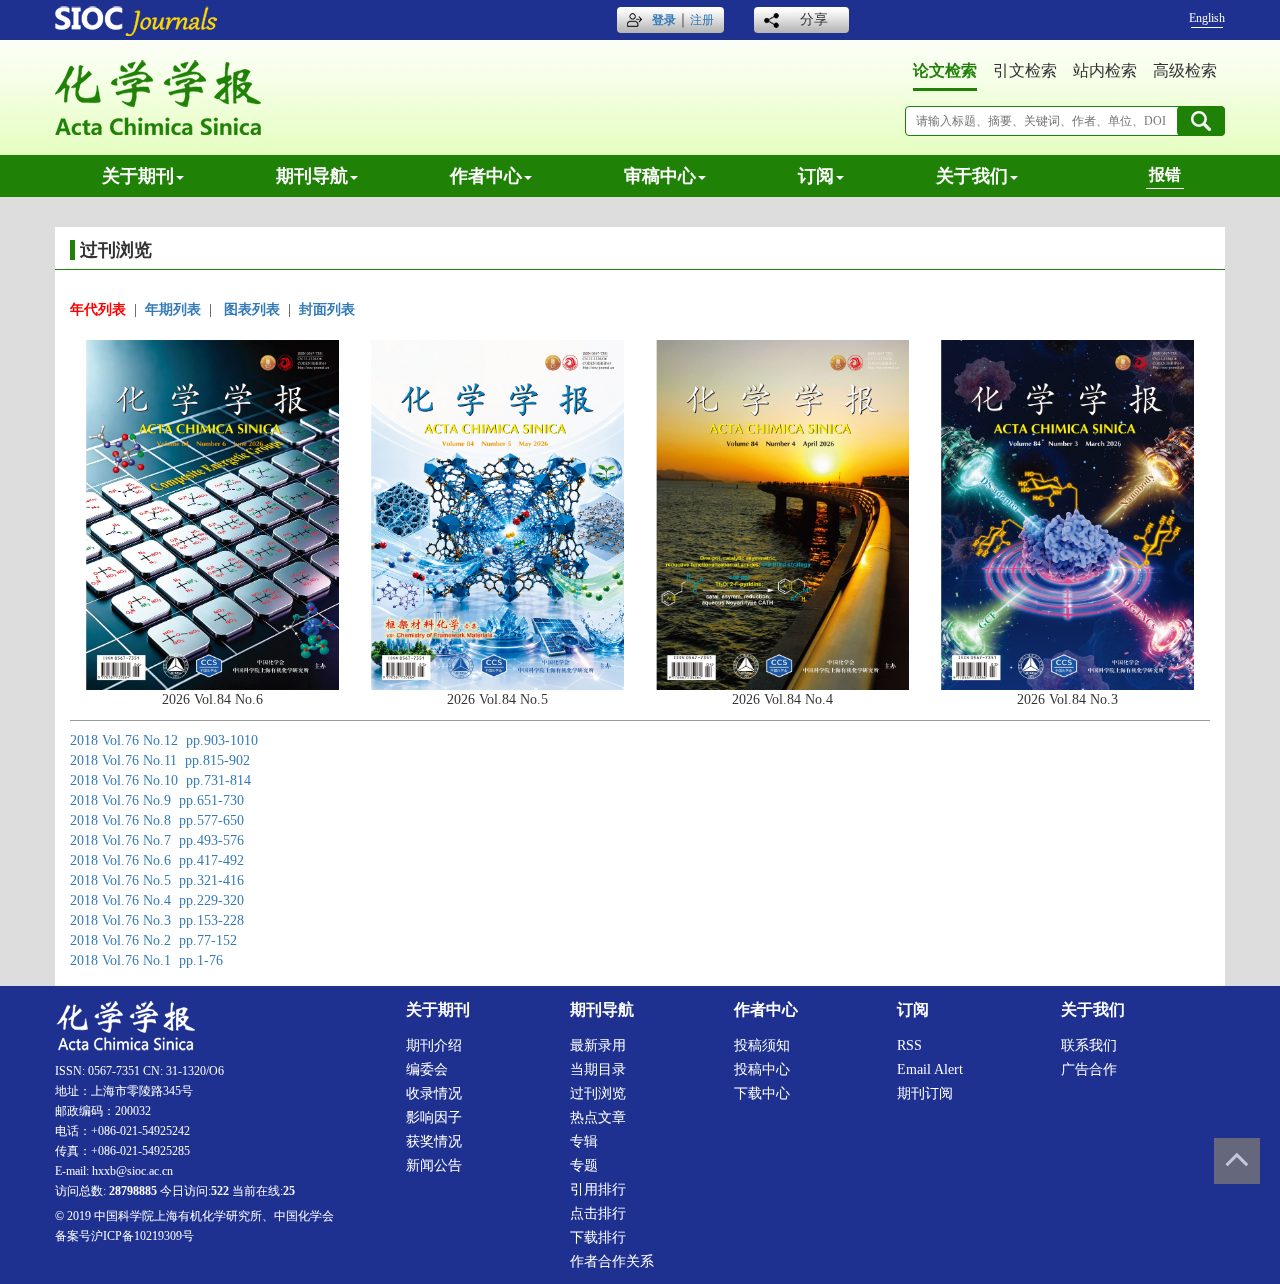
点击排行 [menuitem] (598, 1213)
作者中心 (486, 176)
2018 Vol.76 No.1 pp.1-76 (146, 960)
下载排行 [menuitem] (598, 1237)
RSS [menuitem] (909, 1045)
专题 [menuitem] (584, 1165)
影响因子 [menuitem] (434, 1117)
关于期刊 (138, 176)
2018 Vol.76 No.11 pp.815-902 (160, 760)
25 (289, 1191)
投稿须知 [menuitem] (762, 1045)
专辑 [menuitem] (584, 1141)
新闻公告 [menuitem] (434, 1165)
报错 (1165, 174)
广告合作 (1089, 1069)
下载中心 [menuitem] (762, 1093)
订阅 (816, 176)
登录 (664, 20)
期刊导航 (312, 176)
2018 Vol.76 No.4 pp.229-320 (157, 900)
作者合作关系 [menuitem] (612, 1261)
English (1207, 18)
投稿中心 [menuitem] (762, 1069)
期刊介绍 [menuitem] (434, 1045)
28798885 (133, 1191)
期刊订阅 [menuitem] (925, 1093)
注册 (702, 20)
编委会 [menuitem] (427, 1069)
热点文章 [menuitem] (598, 1117)
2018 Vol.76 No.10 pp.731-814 (160, 780)
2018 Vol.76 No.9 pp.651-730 (157, 800)
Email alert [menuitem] (930, 1069)
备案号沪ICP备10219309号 (124, 1236)
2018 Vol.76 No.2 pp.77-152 (153, 940)
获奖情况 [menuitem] (434, 1141)
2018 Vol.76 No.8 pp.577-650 (157, 820)
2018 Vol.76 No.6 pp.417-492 (157, 860)
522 (220, 1191)
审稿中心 (660, 176)
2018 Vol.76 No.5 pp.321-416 (157, 880)
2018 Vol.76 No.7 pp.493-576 (157, 840)
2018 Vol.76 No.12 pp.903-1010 (164, 740)
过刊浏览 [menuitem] (598, 1093)
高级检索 (1185, 70)
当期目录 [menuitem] (598, 1069)
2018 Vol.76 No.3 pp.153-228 (157, 920)
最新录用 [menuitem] (598, 1045)
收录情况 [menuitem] (434, 1093)
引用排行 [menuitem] (598, 1189)
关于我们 (972, 176)
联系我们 (1089, 1045)
